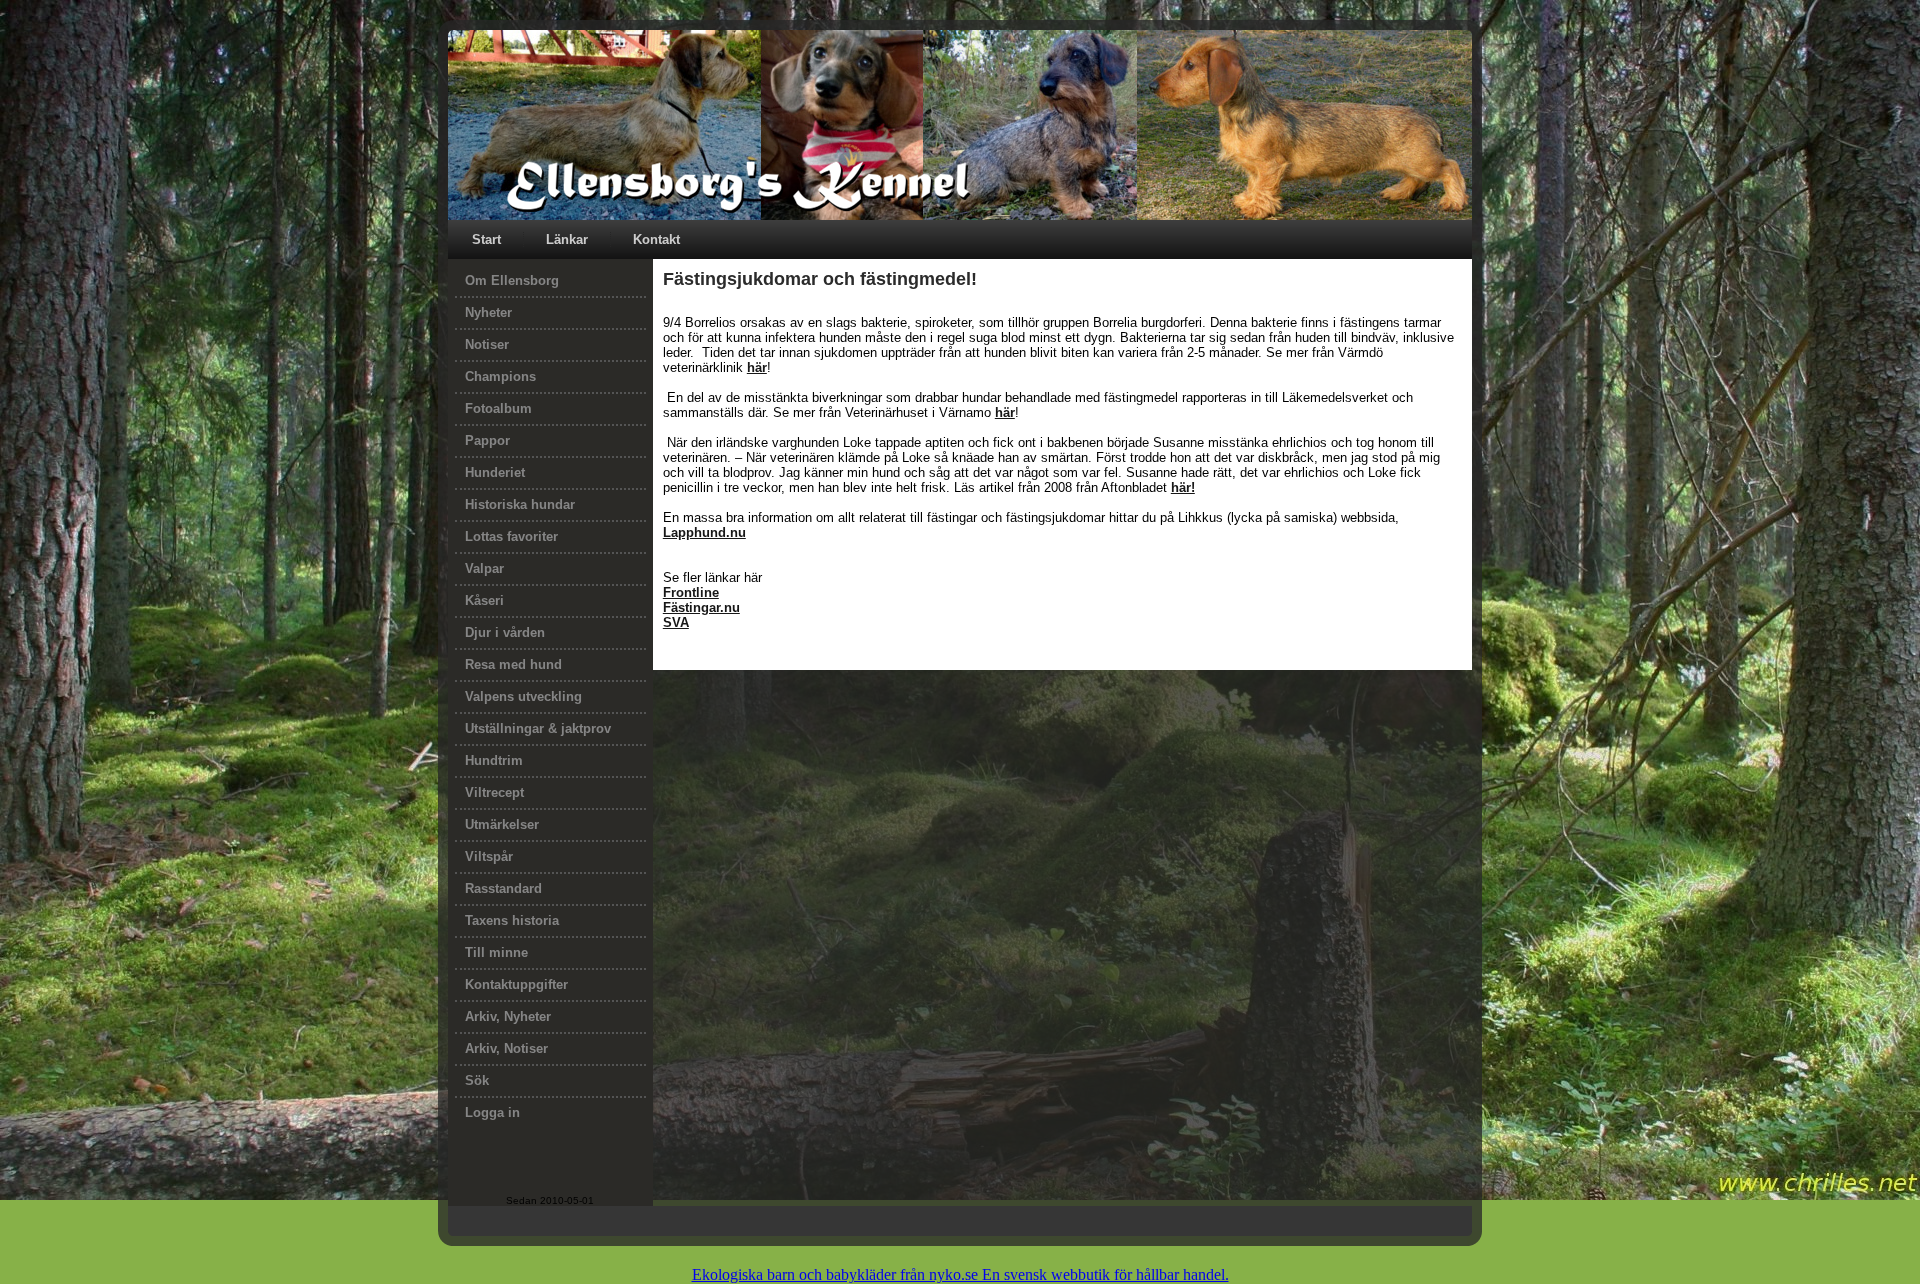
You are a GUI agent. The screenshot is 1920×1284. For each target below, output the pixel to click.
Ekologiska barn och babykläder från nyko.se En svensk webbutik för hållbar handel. (960, 1274)
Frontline (691, 592)
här (757, 367)
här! (1183, 487)
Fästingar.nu (701, 607)
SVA (676, 622)
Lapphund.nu (704, 532)
